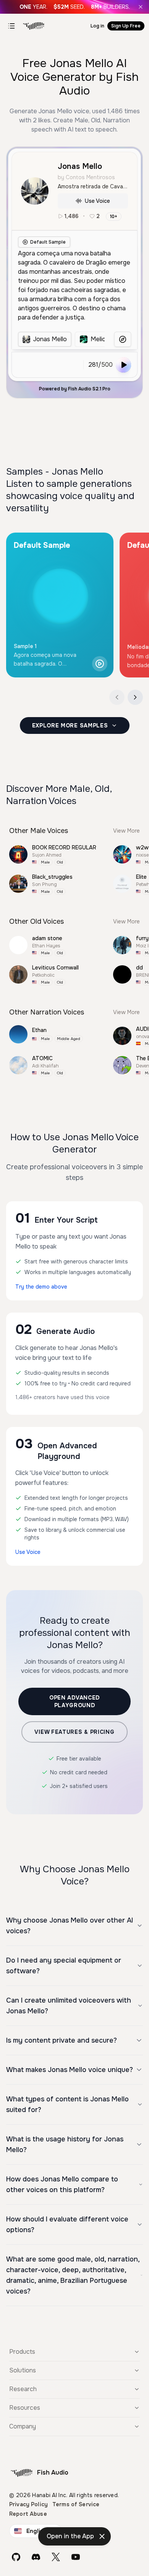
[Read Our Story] (74, 7)
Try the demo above (41, 1287)
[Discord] (36, 2557)
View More (126, 831)
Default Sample (48, 242)
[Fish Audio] (34, 26)
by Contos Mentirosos (86, 177)
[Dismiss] (102, 2536)
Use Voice (97, 201)
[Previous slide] (117, 697)
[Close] (141, 7)
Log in (97, 26)
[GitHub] (16, 2557)
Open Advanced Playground (74, 1701)
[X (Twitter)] (56, 2557)
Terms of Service (76, 2504)
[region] (61, 339)
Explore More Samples (70, 725)
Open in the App (70, 2536)
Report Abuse (28, 2514)
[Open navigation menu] (11, 26)
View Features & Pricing (74, 1732)
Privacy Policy (28, 2504)
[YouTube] (76, 2557)
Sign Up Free (126, 26)
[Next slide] (135, 697)
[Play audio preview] (100, 664)
